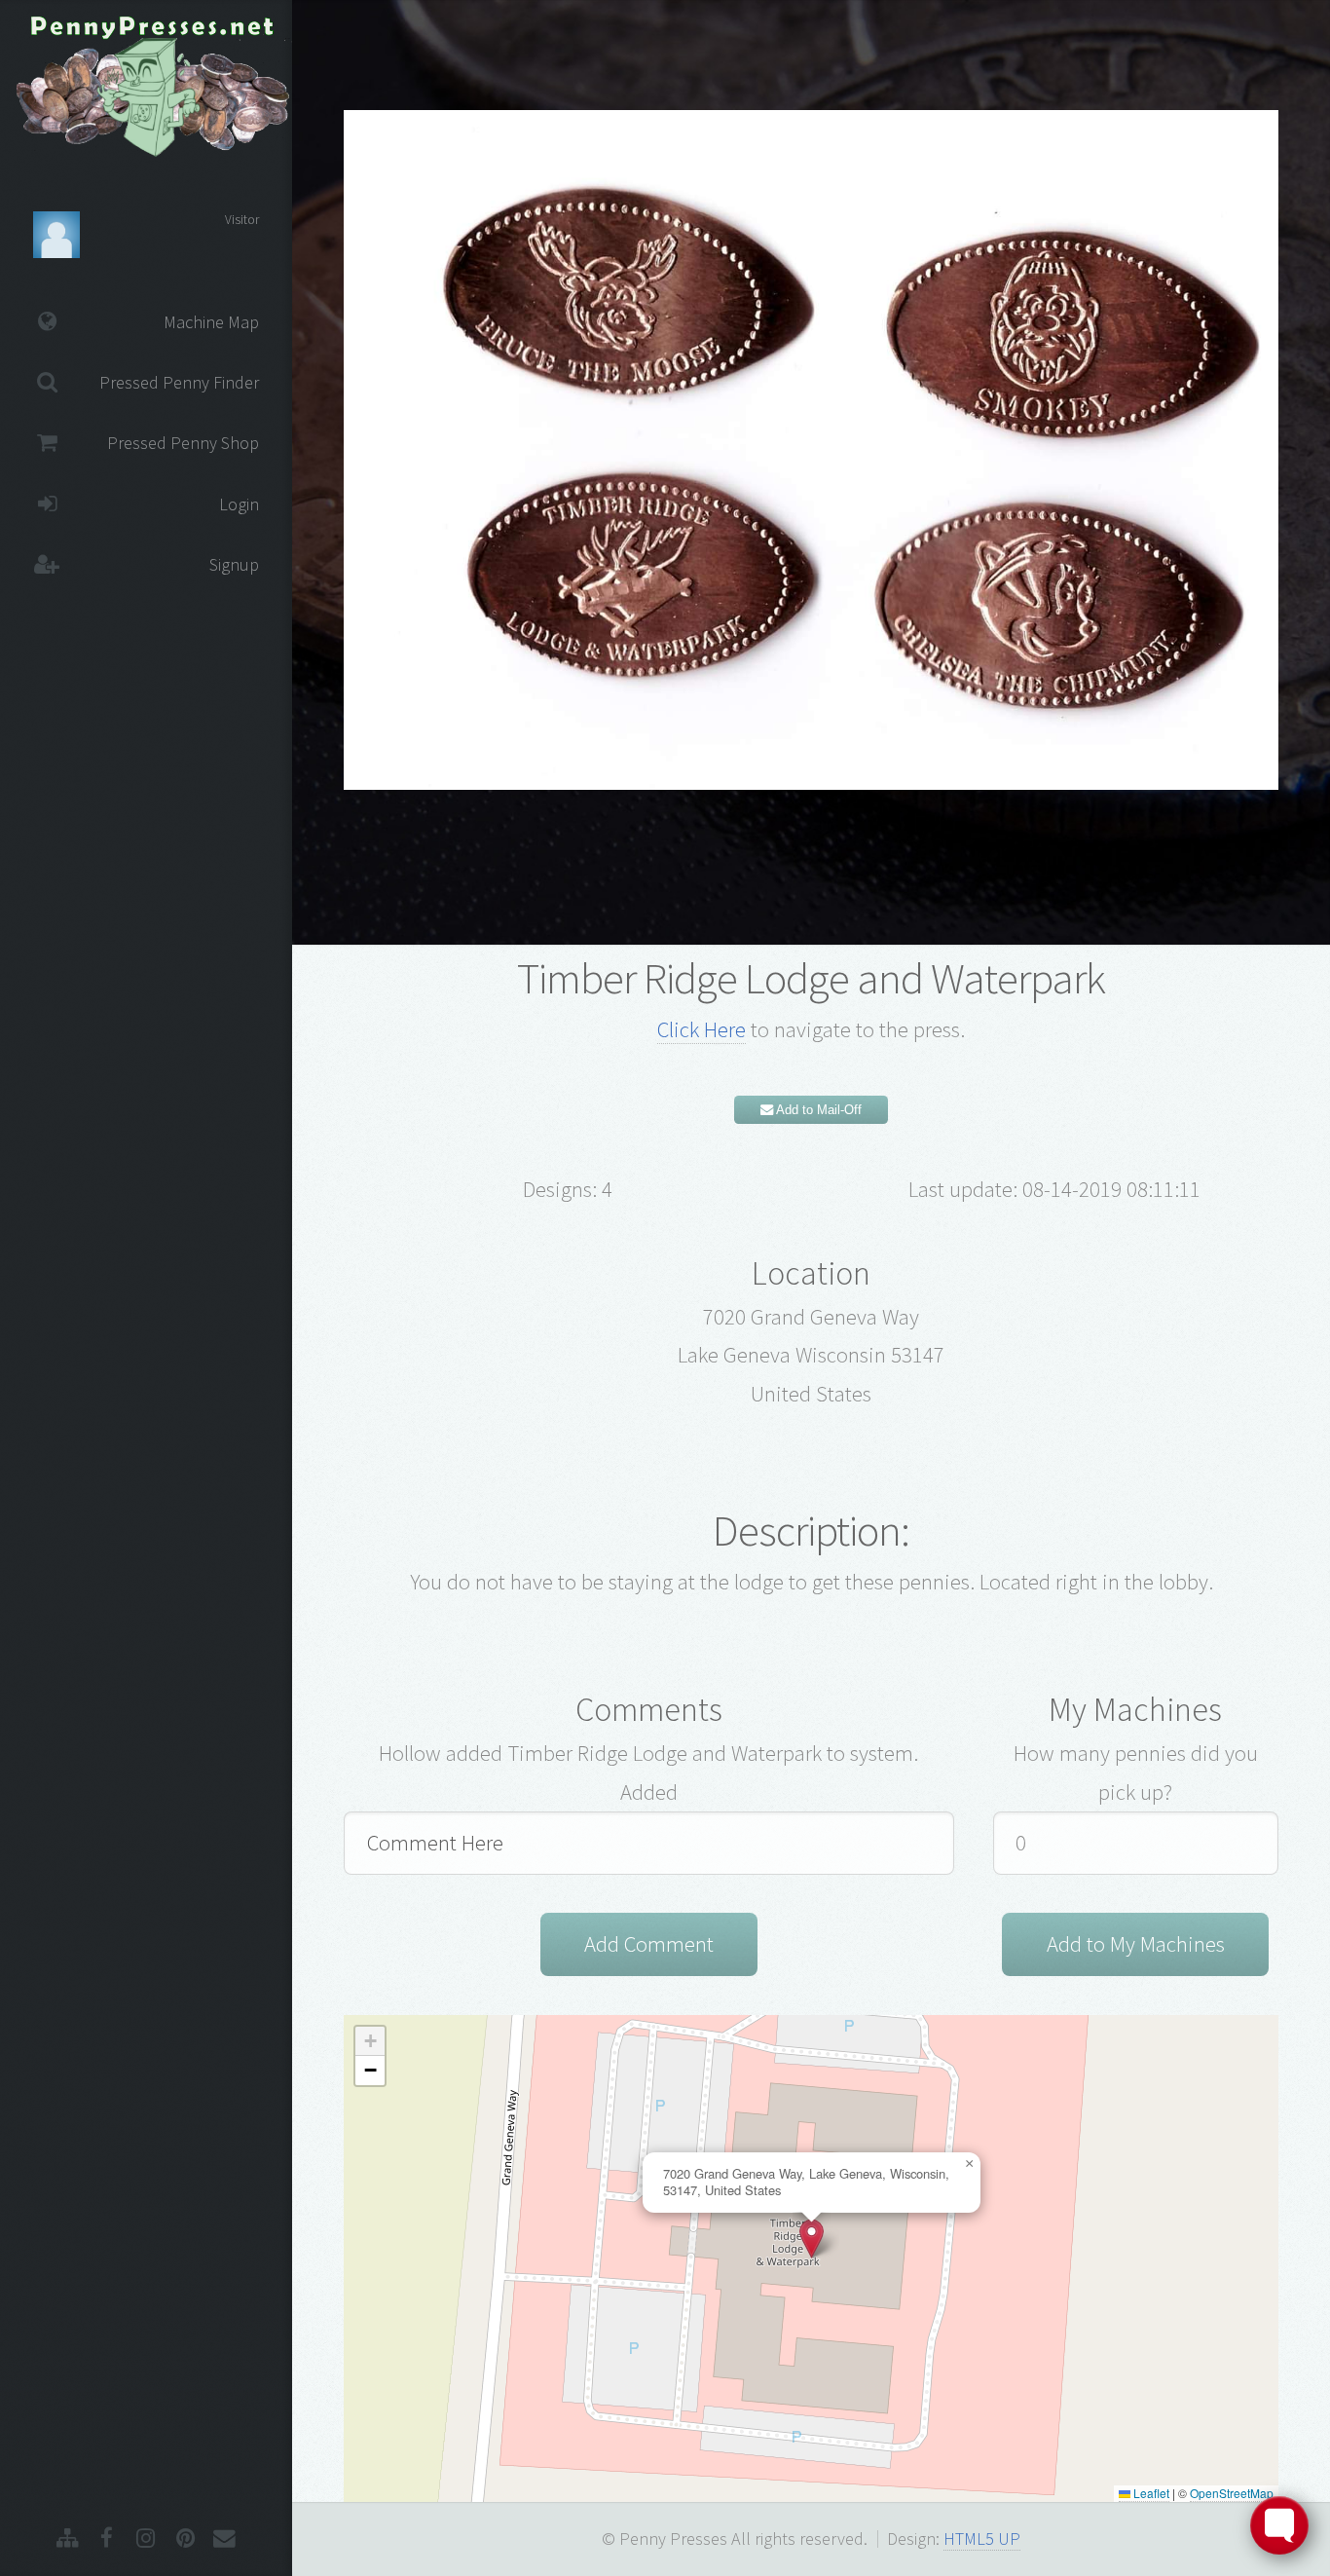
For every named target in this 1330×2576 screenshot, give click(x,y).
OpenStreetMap (1232, 2493)
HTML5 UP (982, 2539)
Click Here (702, 1029)
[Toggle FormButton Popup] (1279, 2525)
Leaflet (1150, 2493)
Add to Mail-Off (817, 1110)
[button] (812, 2239)
